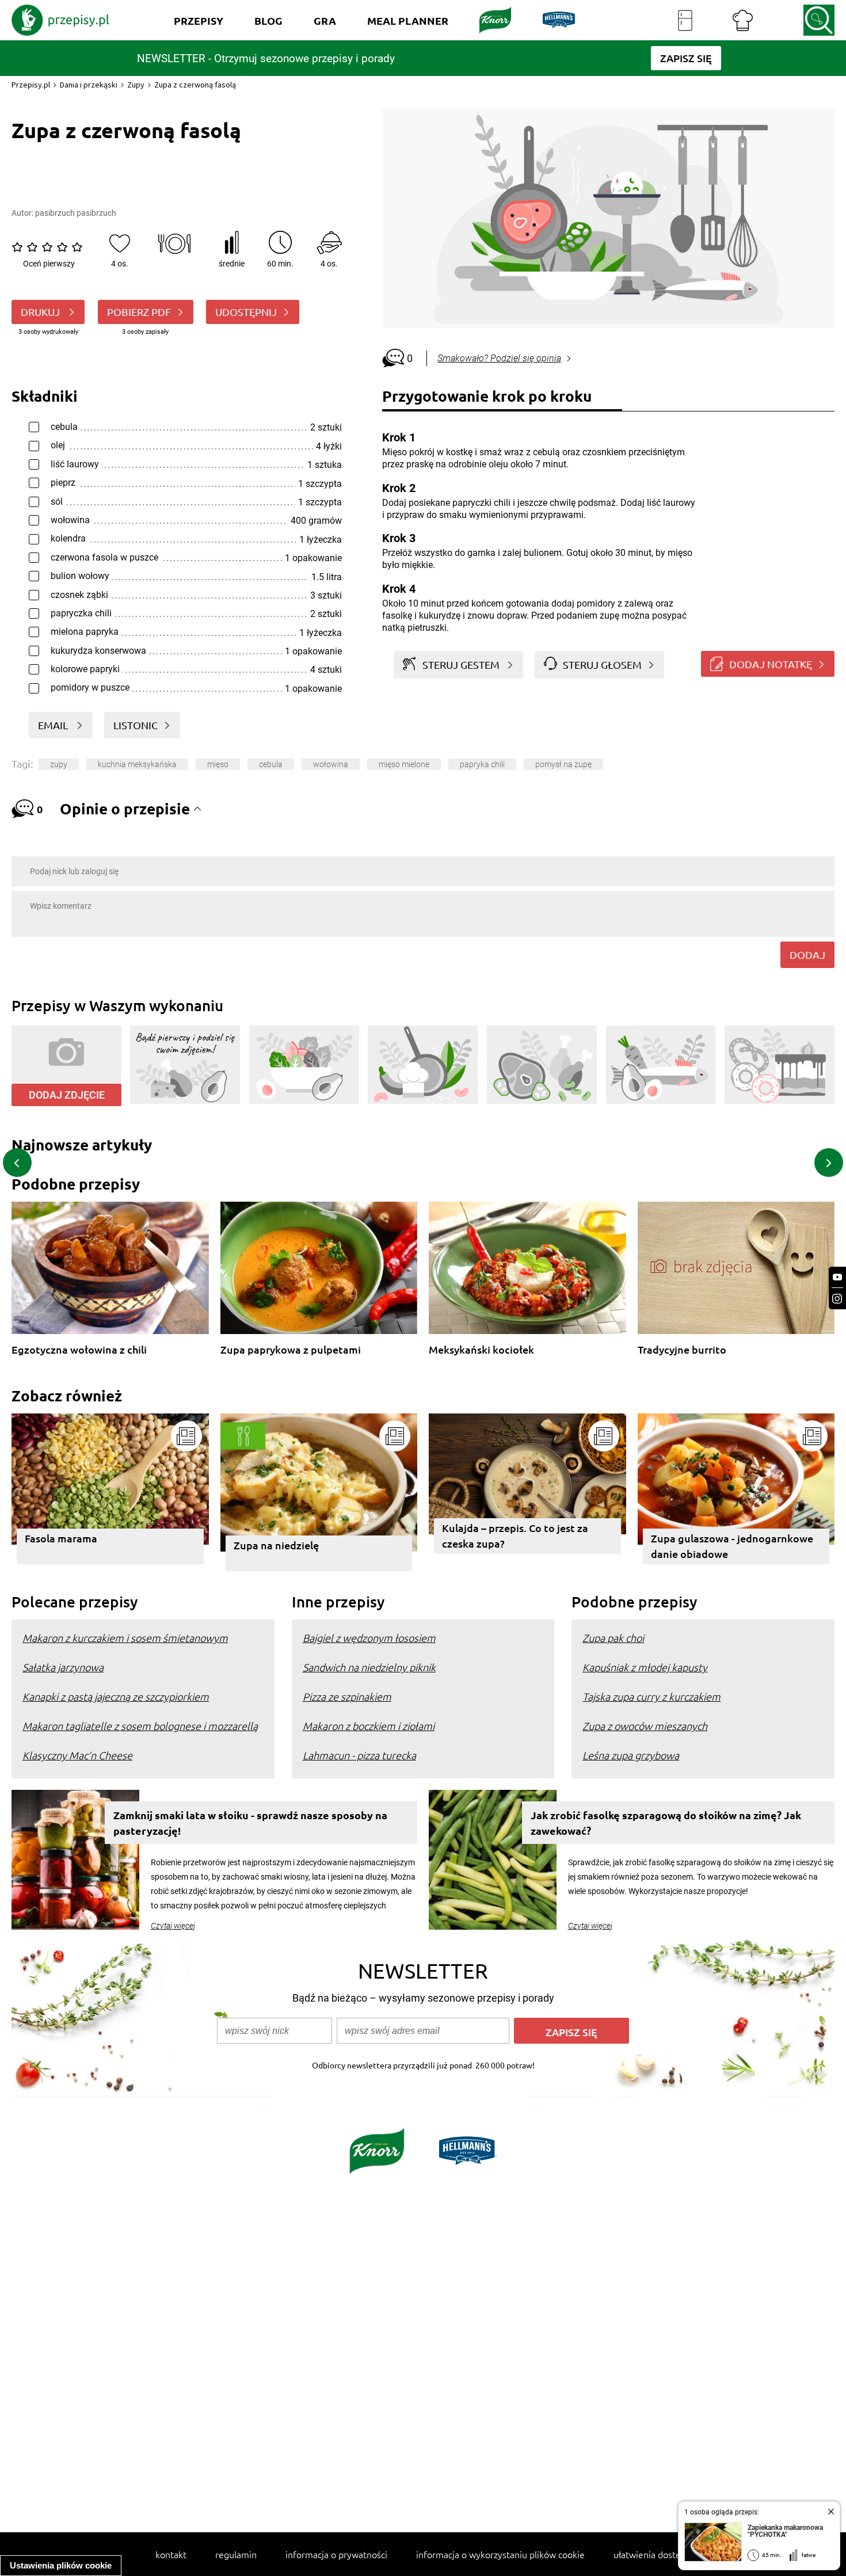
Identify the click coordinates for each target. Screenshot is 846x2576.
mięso (218, 764)
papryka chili (482, 764)
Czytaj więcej (173, 1926)
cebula (271, 764)
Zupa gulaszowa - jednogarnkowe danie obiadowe (732, 1546)
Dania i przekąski (89, 85)
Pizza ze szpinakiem (347, 1696)
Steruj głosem (602, 664)
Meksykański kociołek (481, 1350)
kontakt (171, 2554)
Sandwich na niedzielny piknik (369, 1667)
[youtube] (837, 1277)
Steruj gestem (461, 664)
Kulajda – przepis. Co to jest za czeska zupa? (515, 1535)
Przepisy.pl (31, 85)
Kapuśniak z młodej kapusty (645, 1667)
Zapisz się (571, 2032)
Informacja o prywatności (336, 2554)
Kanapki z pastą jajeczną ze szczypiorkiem (116, 1696)
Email (54, 725)
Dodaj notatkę (771, 664)
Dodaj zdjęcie (67, 1095)
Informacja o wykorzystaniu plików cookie (500, 2554)
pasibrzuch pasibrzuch (76, 213)
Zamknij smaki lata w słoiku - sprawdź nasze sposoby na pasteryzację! (250, 1823)
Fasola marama (61, 1538)
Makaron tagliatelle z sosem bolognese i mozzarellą (140, 1726)
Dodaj (807, 954)
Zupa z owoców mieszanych (645, 1726)
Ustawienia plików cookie (61, 2565)
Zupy (136, 85)
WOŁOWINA (331, 764)
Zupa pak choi (613, 1638)
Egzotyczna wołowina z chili (79, 1350)
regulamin (236, 2554)
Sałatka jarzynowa (63, 1667)
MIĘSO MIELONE (404, 764)
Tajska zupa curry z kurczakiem (651, 1696)
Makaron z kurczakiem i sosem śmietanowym (125, 1638)
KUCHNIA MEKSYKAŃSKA (137, 764)
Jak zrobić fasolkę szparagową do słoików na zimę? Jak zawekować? (666, 1823)
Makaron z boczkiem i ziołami (369, 1726)
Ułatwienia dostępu (652, 2554)
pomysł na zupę (563, 764)
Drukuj (41, 312)
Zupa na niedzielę (276, 1545)
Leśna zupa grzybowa (631, 1755)
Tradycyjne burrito (682, 1350)
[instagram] (837, 1299)
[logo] (60, 20)
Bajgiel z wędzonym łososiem (369, 1638)
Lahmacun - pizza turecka (359, 1755)
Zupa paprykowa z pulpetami (291, 1350)
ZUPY (59, 764)
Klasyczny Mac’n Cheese (77, 1755)
